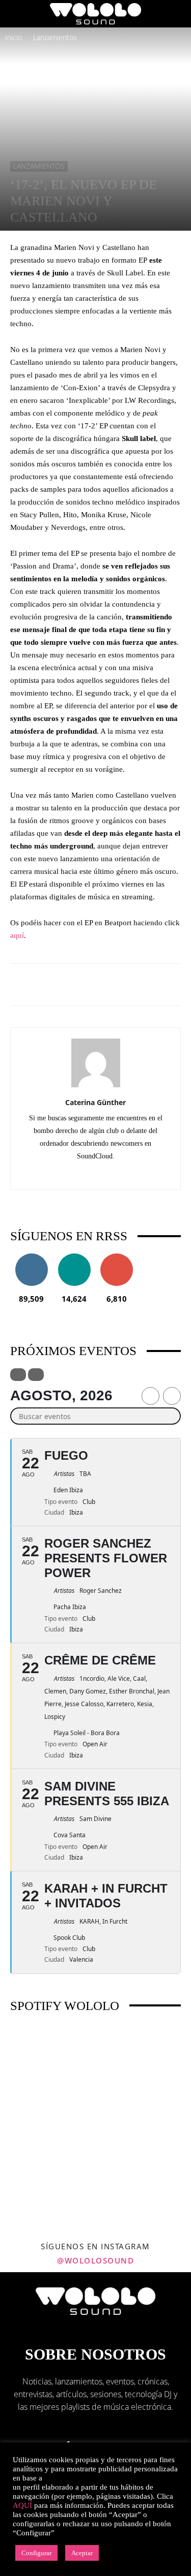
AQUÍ (22, 2505)
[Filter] (18, 1375)
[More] (138, 985)
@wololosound (95, 2260)
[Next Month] (172, 1396)
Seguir (31, 1257)
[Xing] (117, 1175)
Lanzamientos (55, 37)
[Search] (177, 14)
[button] (17, 14)
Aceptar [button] (82, 2553)
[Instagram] (74, 1175)
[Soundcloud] (95, 1175)
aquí (17, 935)
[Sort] (36, 1375)
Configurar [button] (36, 2553)
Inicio (13, 37)
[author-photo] (96, 1087)
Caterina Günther (95, 1102)
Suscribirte (117, 1257)
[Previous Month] (151, 1396)
